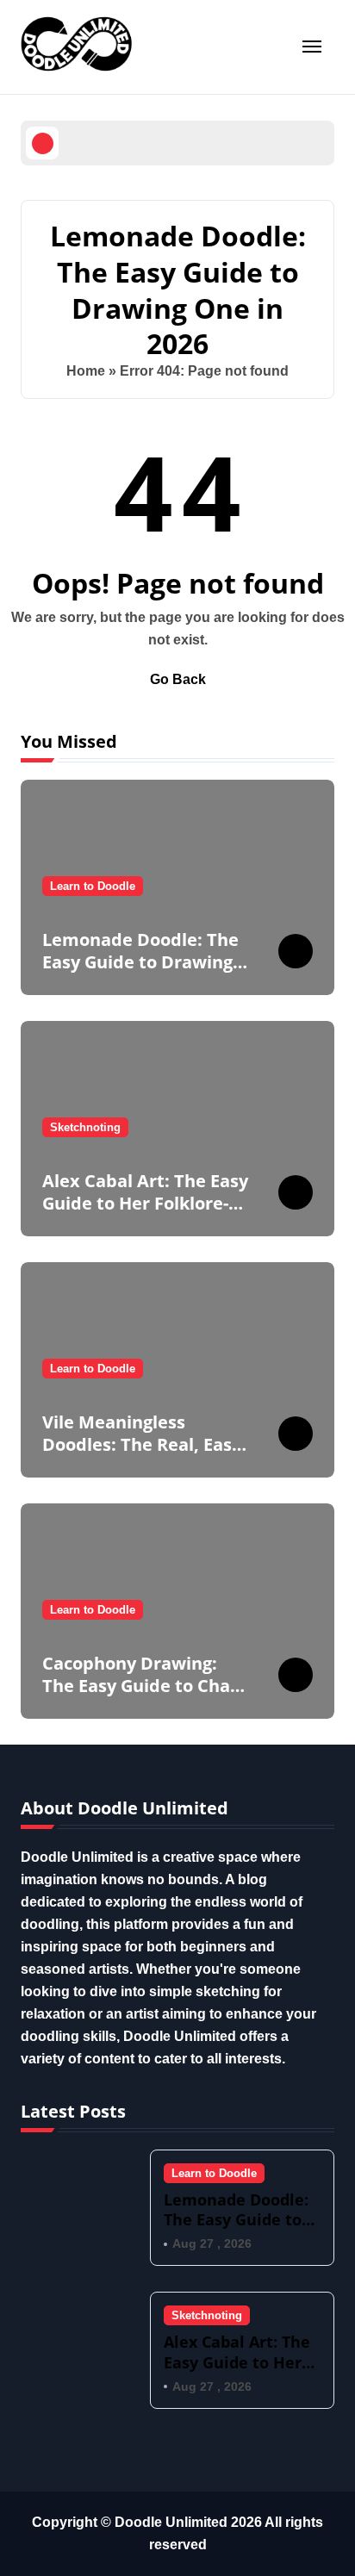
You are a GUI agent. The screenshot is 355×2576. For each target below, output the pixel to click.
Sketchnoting (85, 1127)
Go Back (178, 679)
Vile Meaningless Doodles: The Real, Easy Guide (142, 1444)
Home (86, 371)
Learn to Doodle (93, 886)
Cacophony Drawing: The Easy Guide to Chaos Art (146, 1686)
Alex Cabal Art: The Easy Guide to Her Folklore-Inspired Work (145, 1203)
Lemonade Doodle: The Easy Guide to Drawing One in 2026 (140, 962)
